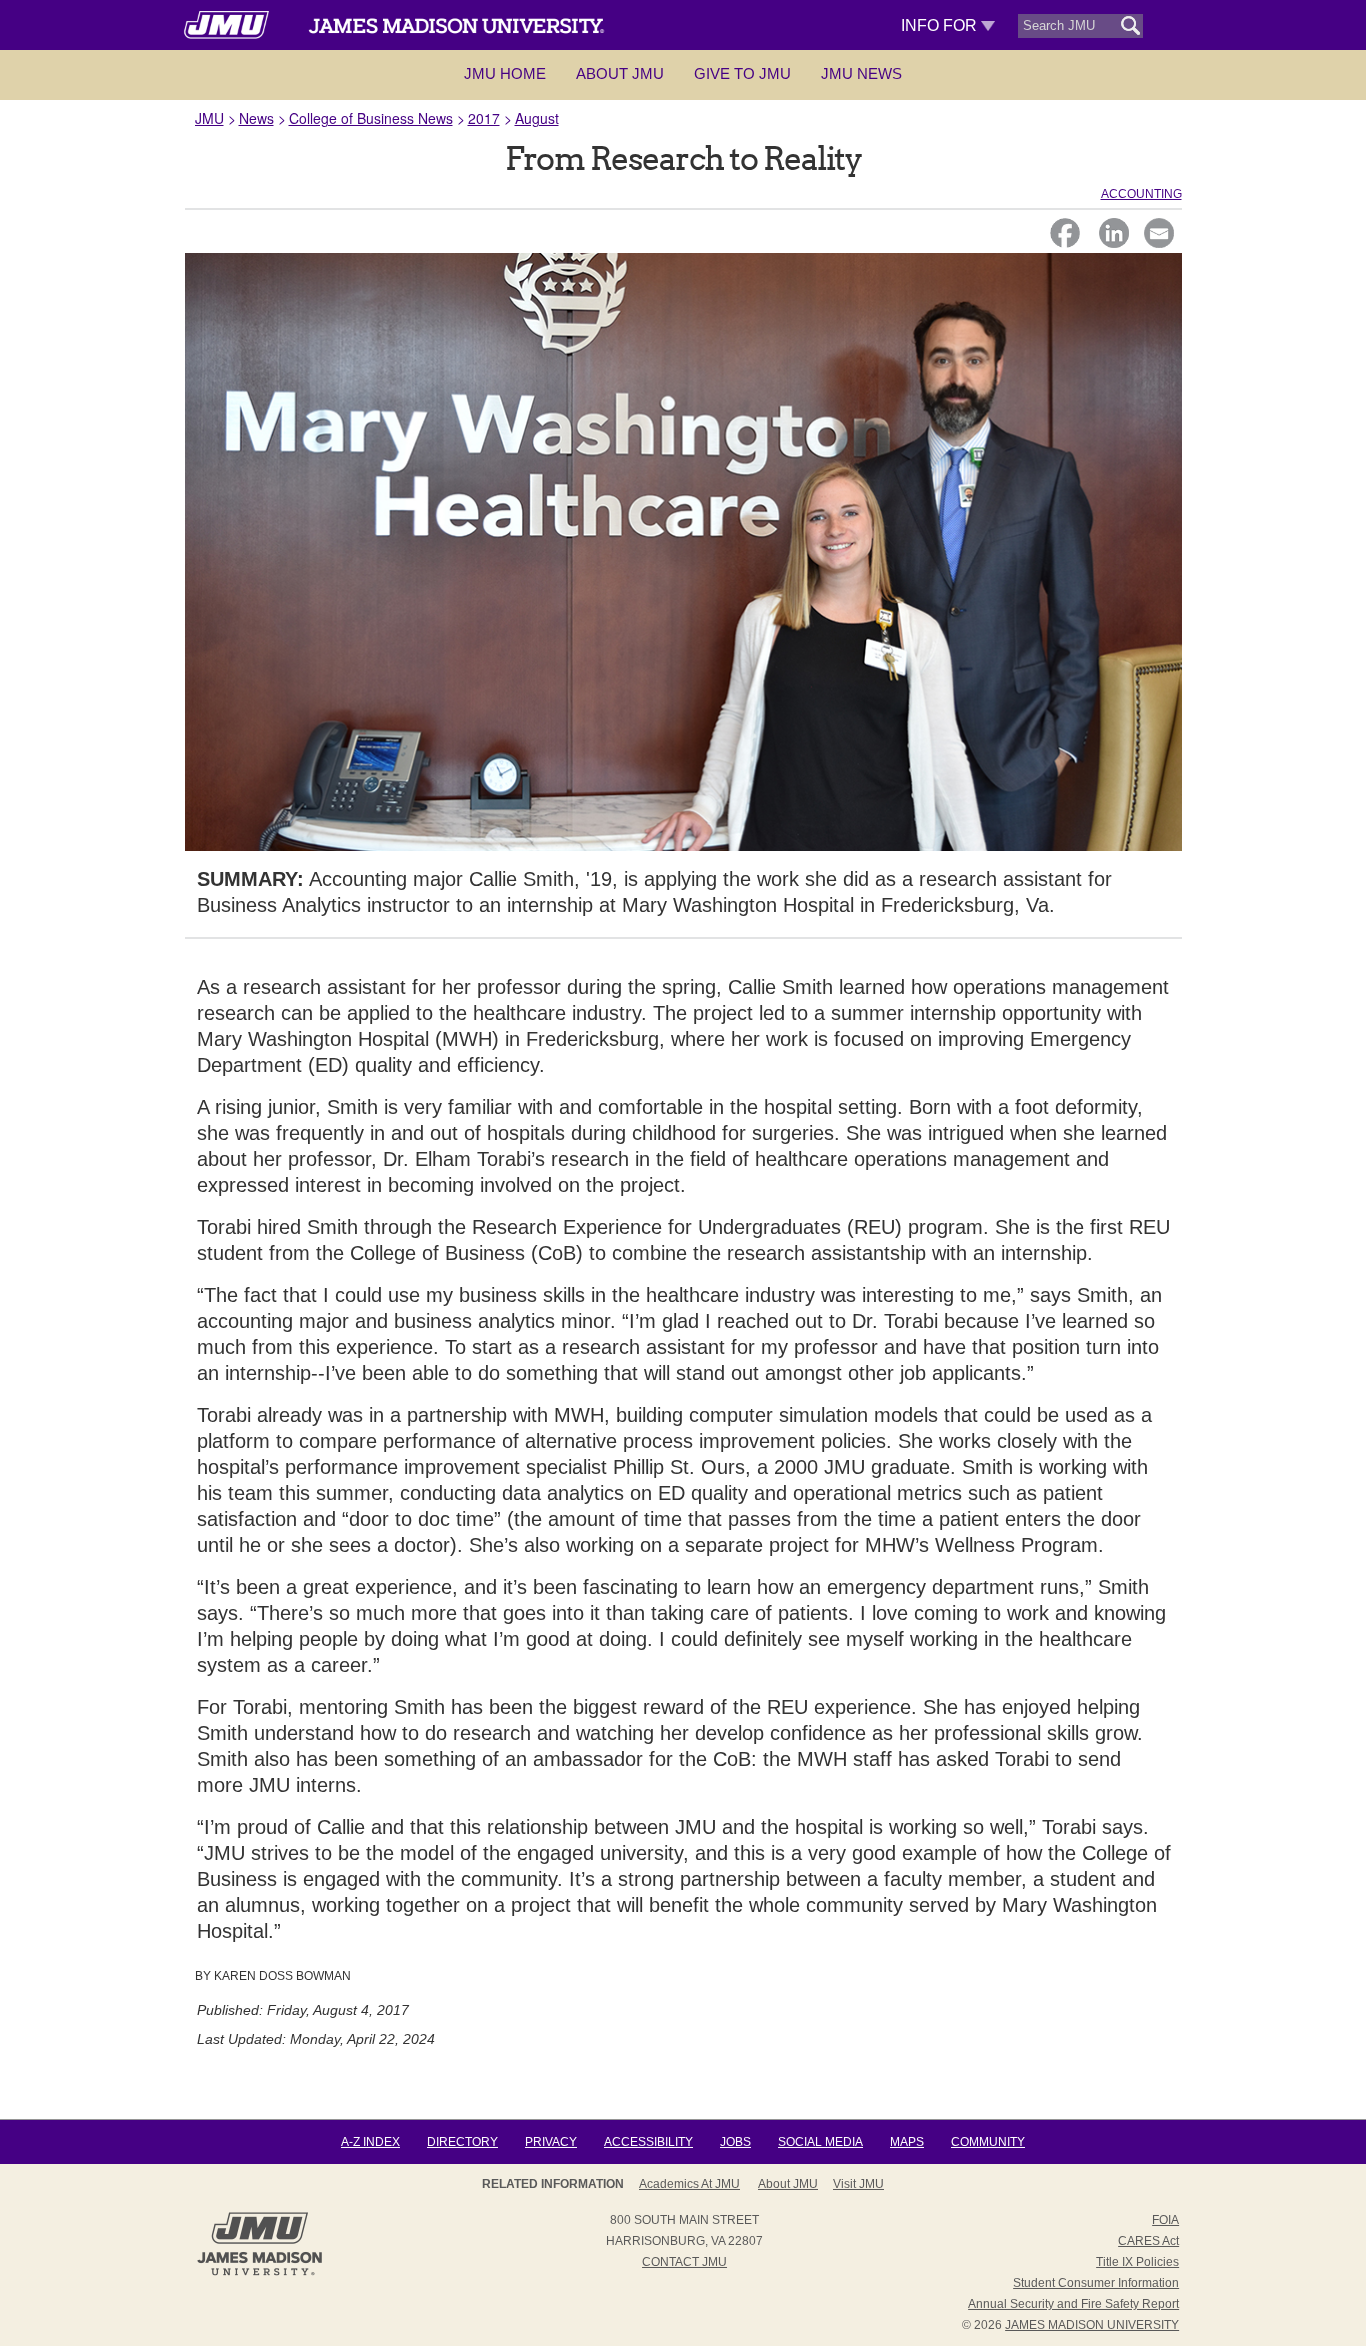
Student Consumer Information (1096, 2283)
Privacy (551, 2142)
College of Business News (371, 118)
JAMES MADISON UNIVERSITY (1092, 2325)
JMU (209, 118)
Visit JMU (858, 2184)
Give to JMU (742, 73)
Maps (907, 2142)
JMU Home (505, 73)
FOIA (1165, 2220)
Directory (462, 2142)
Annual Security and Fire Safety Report (1073, 2304)
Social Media (820, 2142)
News (256, 118)
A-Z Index (370, 2142)
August (537, 118)
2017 (484, 118)
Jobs (735, 2142)
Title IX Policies (1137, 2262)
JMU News (861, 73)
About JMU (620, 73)
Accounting (1141, 194)
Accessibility (648, 2142)
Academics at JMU (689, 2184)
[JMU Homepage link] (259, 2273)
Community (988, 2142)
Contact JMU (684, 2262)
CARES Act (1148, 2241)
